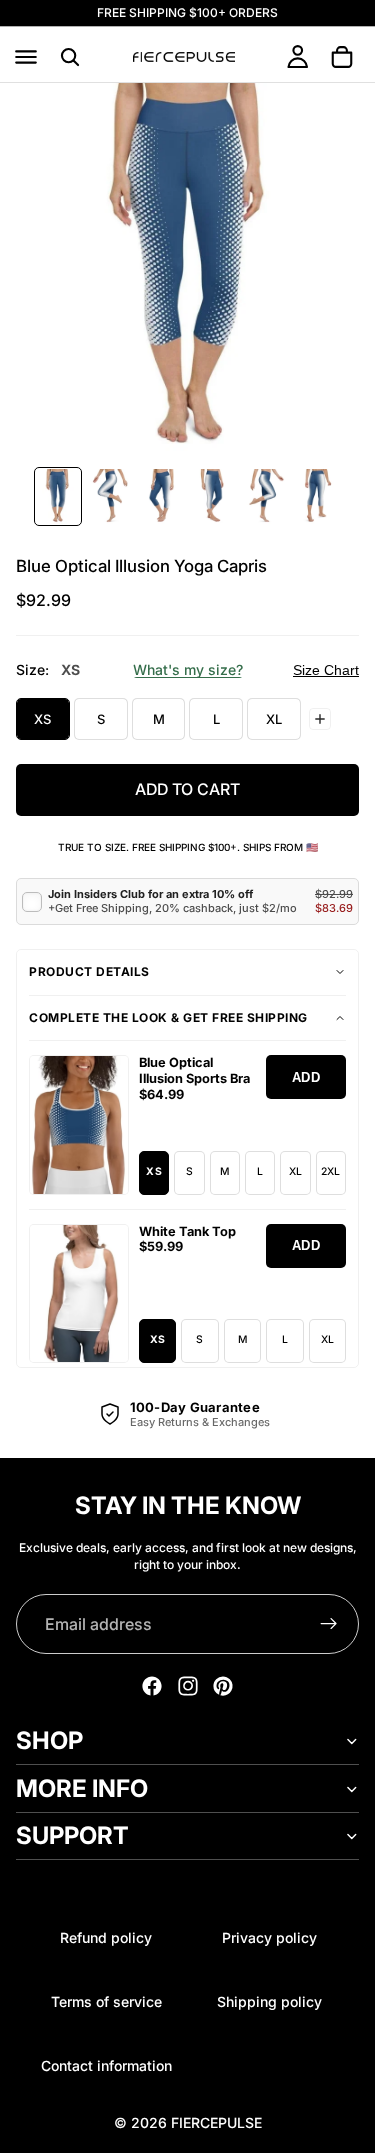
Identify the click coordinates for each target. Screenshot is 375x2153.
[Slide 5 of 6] (266, 496)
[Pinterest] (223, 1686)
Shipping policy (269, 2001)
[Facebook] (152, 1686)
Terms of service (106, 2001)
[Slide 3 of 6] (162, 496)
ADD (306, 1077)
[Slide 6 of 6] (318, 496)
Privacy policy (269, 1937)
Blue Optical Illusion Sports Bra (194, 1070)
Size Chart (326, 670)
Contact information (106, 2065)
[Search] (70, 57)
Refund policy (106, 1937)
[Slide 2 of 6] (110, 496)
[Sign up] (329, 1624)
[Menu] (26, 57)
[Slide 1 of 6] (58, 496)
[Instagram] (188, 1686)
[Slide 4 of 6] (214, 496)
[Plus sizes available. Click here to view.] (320, 719)
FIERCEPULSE (216, 2122)
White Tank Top (187, 1231)
